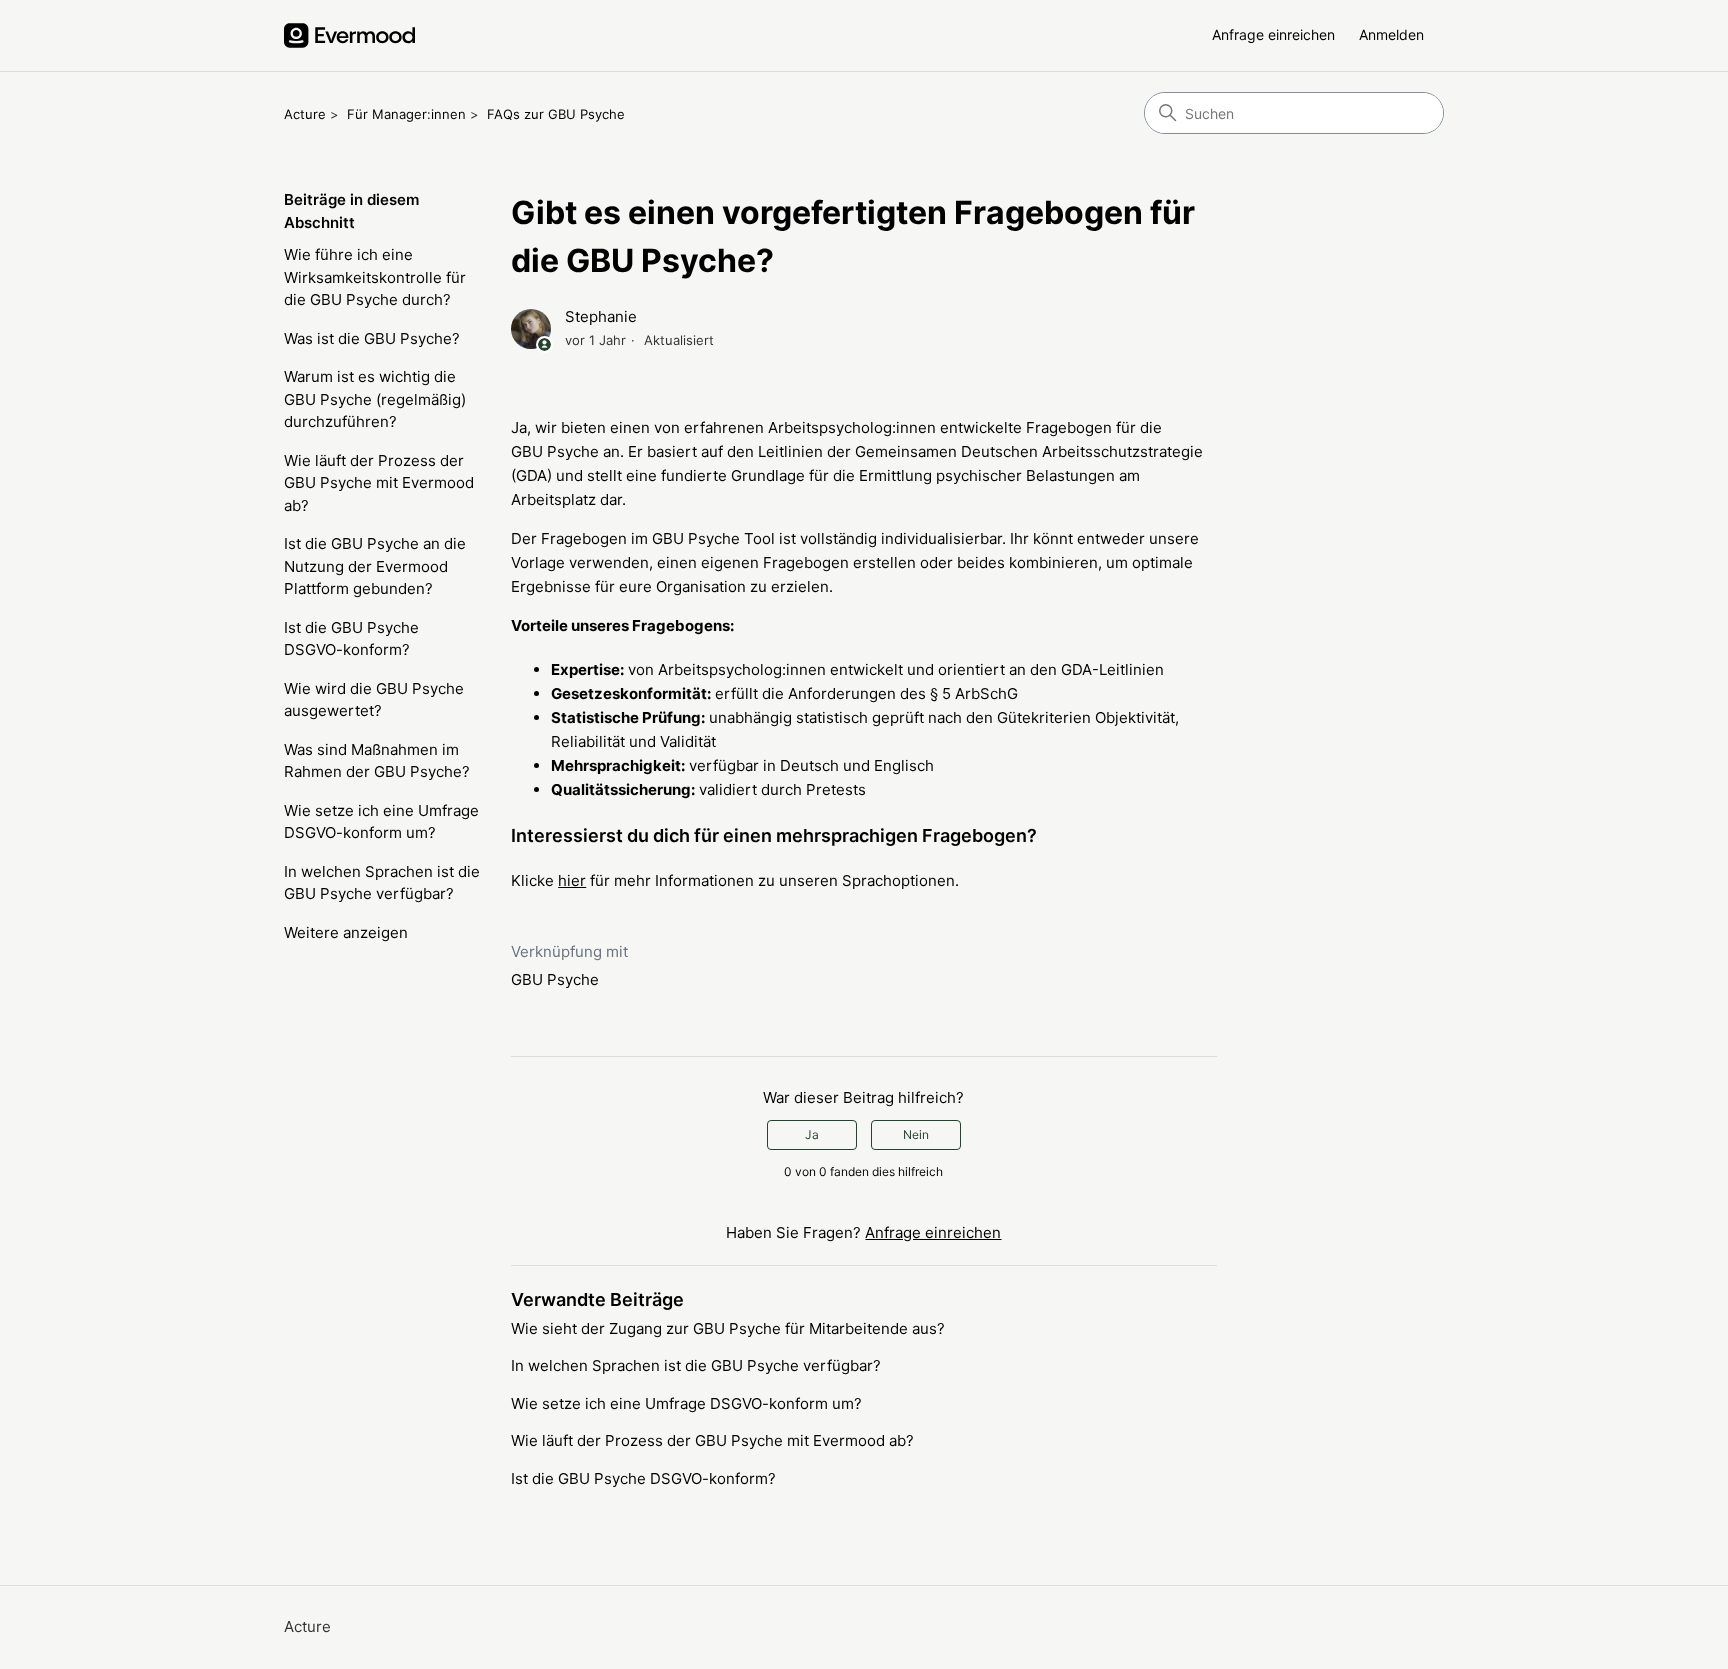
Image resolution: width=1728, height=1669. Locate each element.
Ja (812, 1134)
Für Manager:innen (406, 114)
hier (572, 880)
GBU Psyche (555, 979)
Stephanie (601, 316)
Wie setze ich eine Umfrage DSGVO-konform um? (381, 822)
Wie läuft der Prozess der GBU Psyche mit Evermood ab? (379, 483)
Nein (916, 1134)
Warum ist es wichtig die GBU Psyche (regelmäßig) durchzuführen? (375, 399)
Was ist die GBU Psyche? (372, 338)
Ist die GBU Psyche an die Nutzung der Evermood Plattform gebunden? (375, 566)
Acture (305, 114)
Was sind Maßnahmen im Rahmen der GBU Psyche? (377, 761)
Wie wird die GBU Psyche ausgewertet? (374, 700)
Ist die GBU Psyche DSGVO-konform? (351, 639)
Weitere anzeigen (346, 932)
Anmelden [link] (1391, 34)
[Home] (349, 35)
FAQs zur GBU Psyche (556, 114)
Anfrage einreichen (1273, 34)
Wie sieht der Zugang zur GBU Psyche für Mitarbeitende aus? (728, 1328)
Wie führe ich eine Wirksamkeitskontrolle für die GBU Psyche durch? (375, 277)
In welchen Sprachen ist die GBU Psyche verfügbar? (382, 883)
